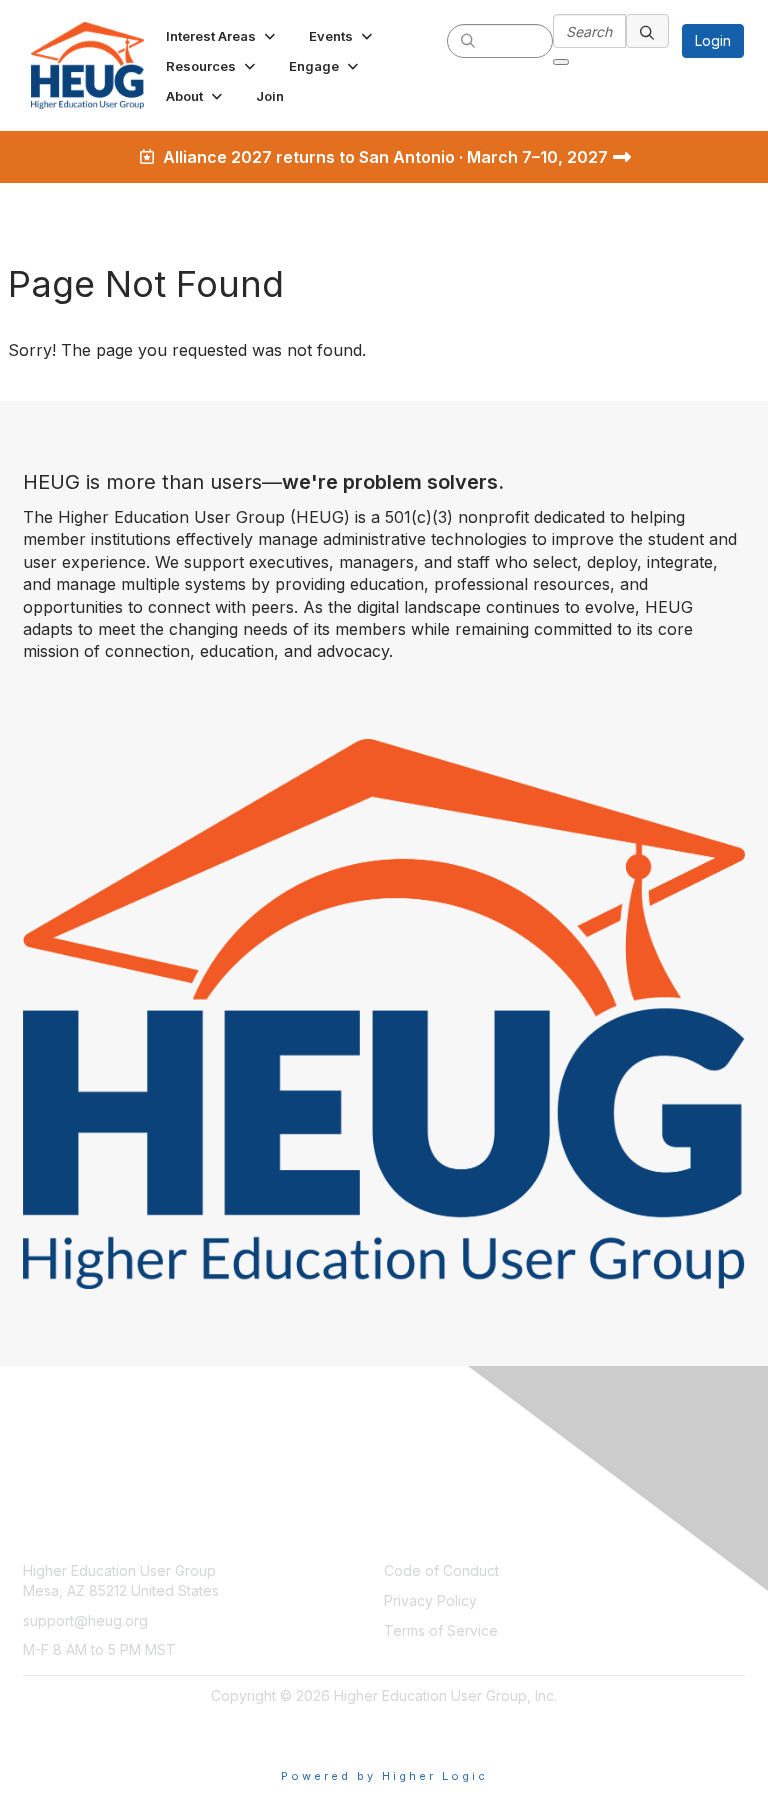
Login (713, 40)
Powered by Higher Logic (384, 1776)
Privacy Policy (430, 1600)
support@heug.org (85, 1620)
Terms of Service (441, 1630)
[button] (222, 36)
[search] (468, 40)
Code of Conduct (441, 1570)
